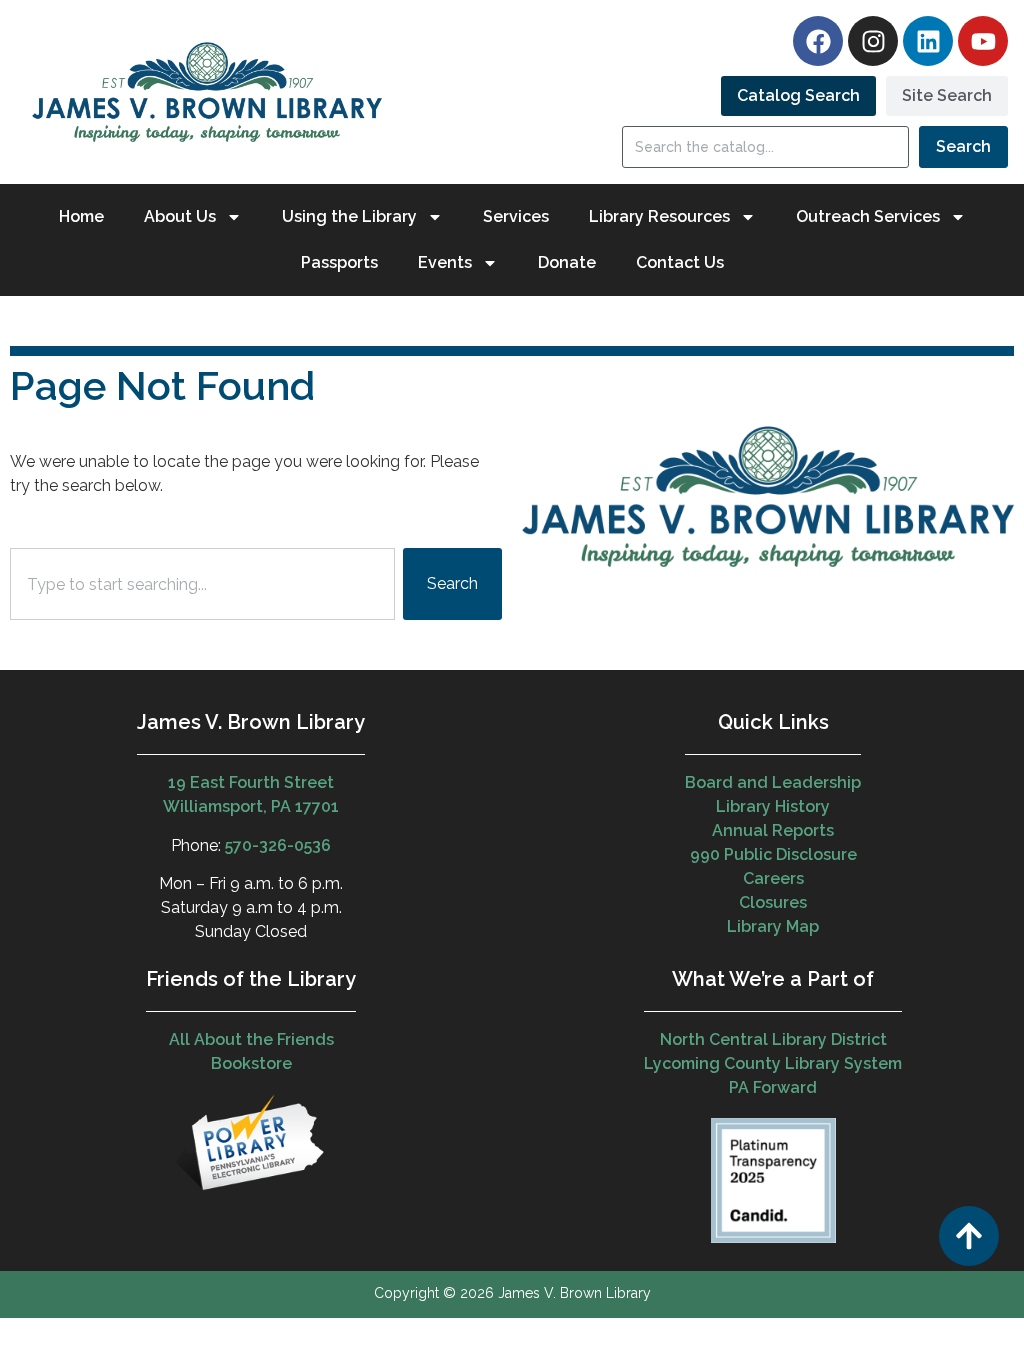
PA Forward (773, 1087)
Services (516, 216)
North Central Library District (773, 1039)
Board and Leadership (773, 782)
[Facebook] (818, 41)
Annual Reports (773, 830)
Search (963, 146)
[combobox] (202, 584)
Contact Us (680, 262)
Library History (773, 806)
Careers (773, 878)
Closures (773, 902)
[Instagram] (873, 41)
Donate (567, 262)
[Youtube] (983, 41)
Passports (339, 262)
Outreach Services (868, 216)
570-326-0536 (278, 845)
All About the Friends (251, 1039)
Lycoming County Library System (773, 1063)
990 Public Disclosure (773, 854)
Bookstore (251, 1063)
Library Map (773, 926)
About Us (180, 216)
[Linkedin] (928, 41)
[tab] (798, 96)
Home (81, 216)
